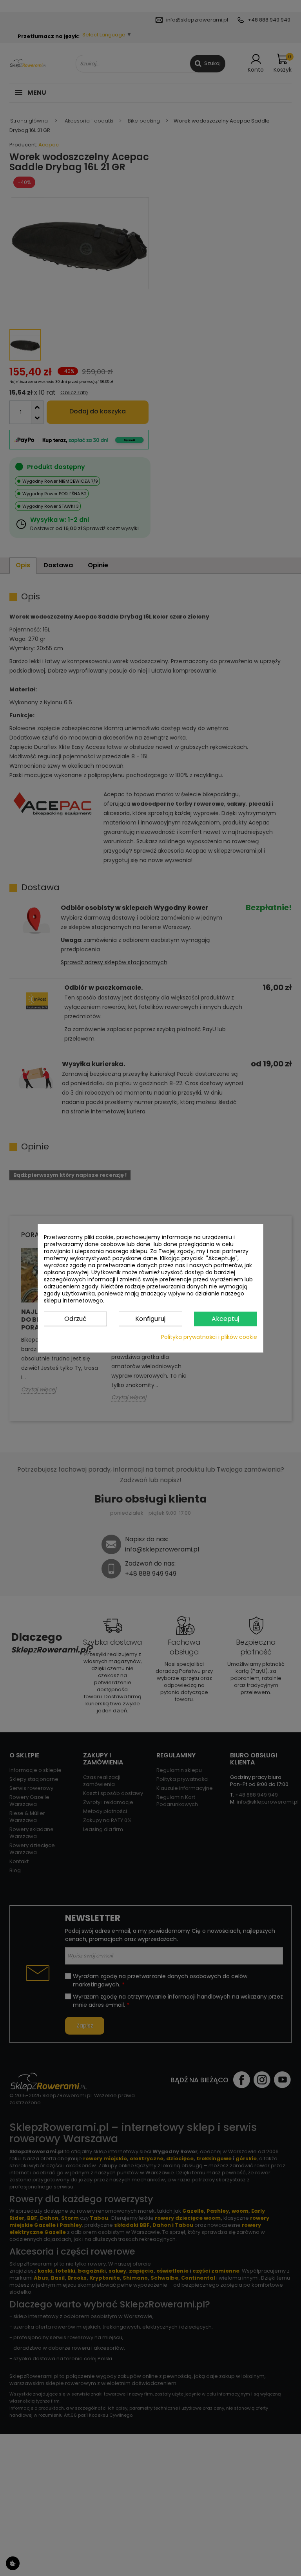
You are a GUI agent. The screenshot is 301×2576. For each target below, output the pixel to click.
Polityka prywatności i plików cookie (209, 1337)
